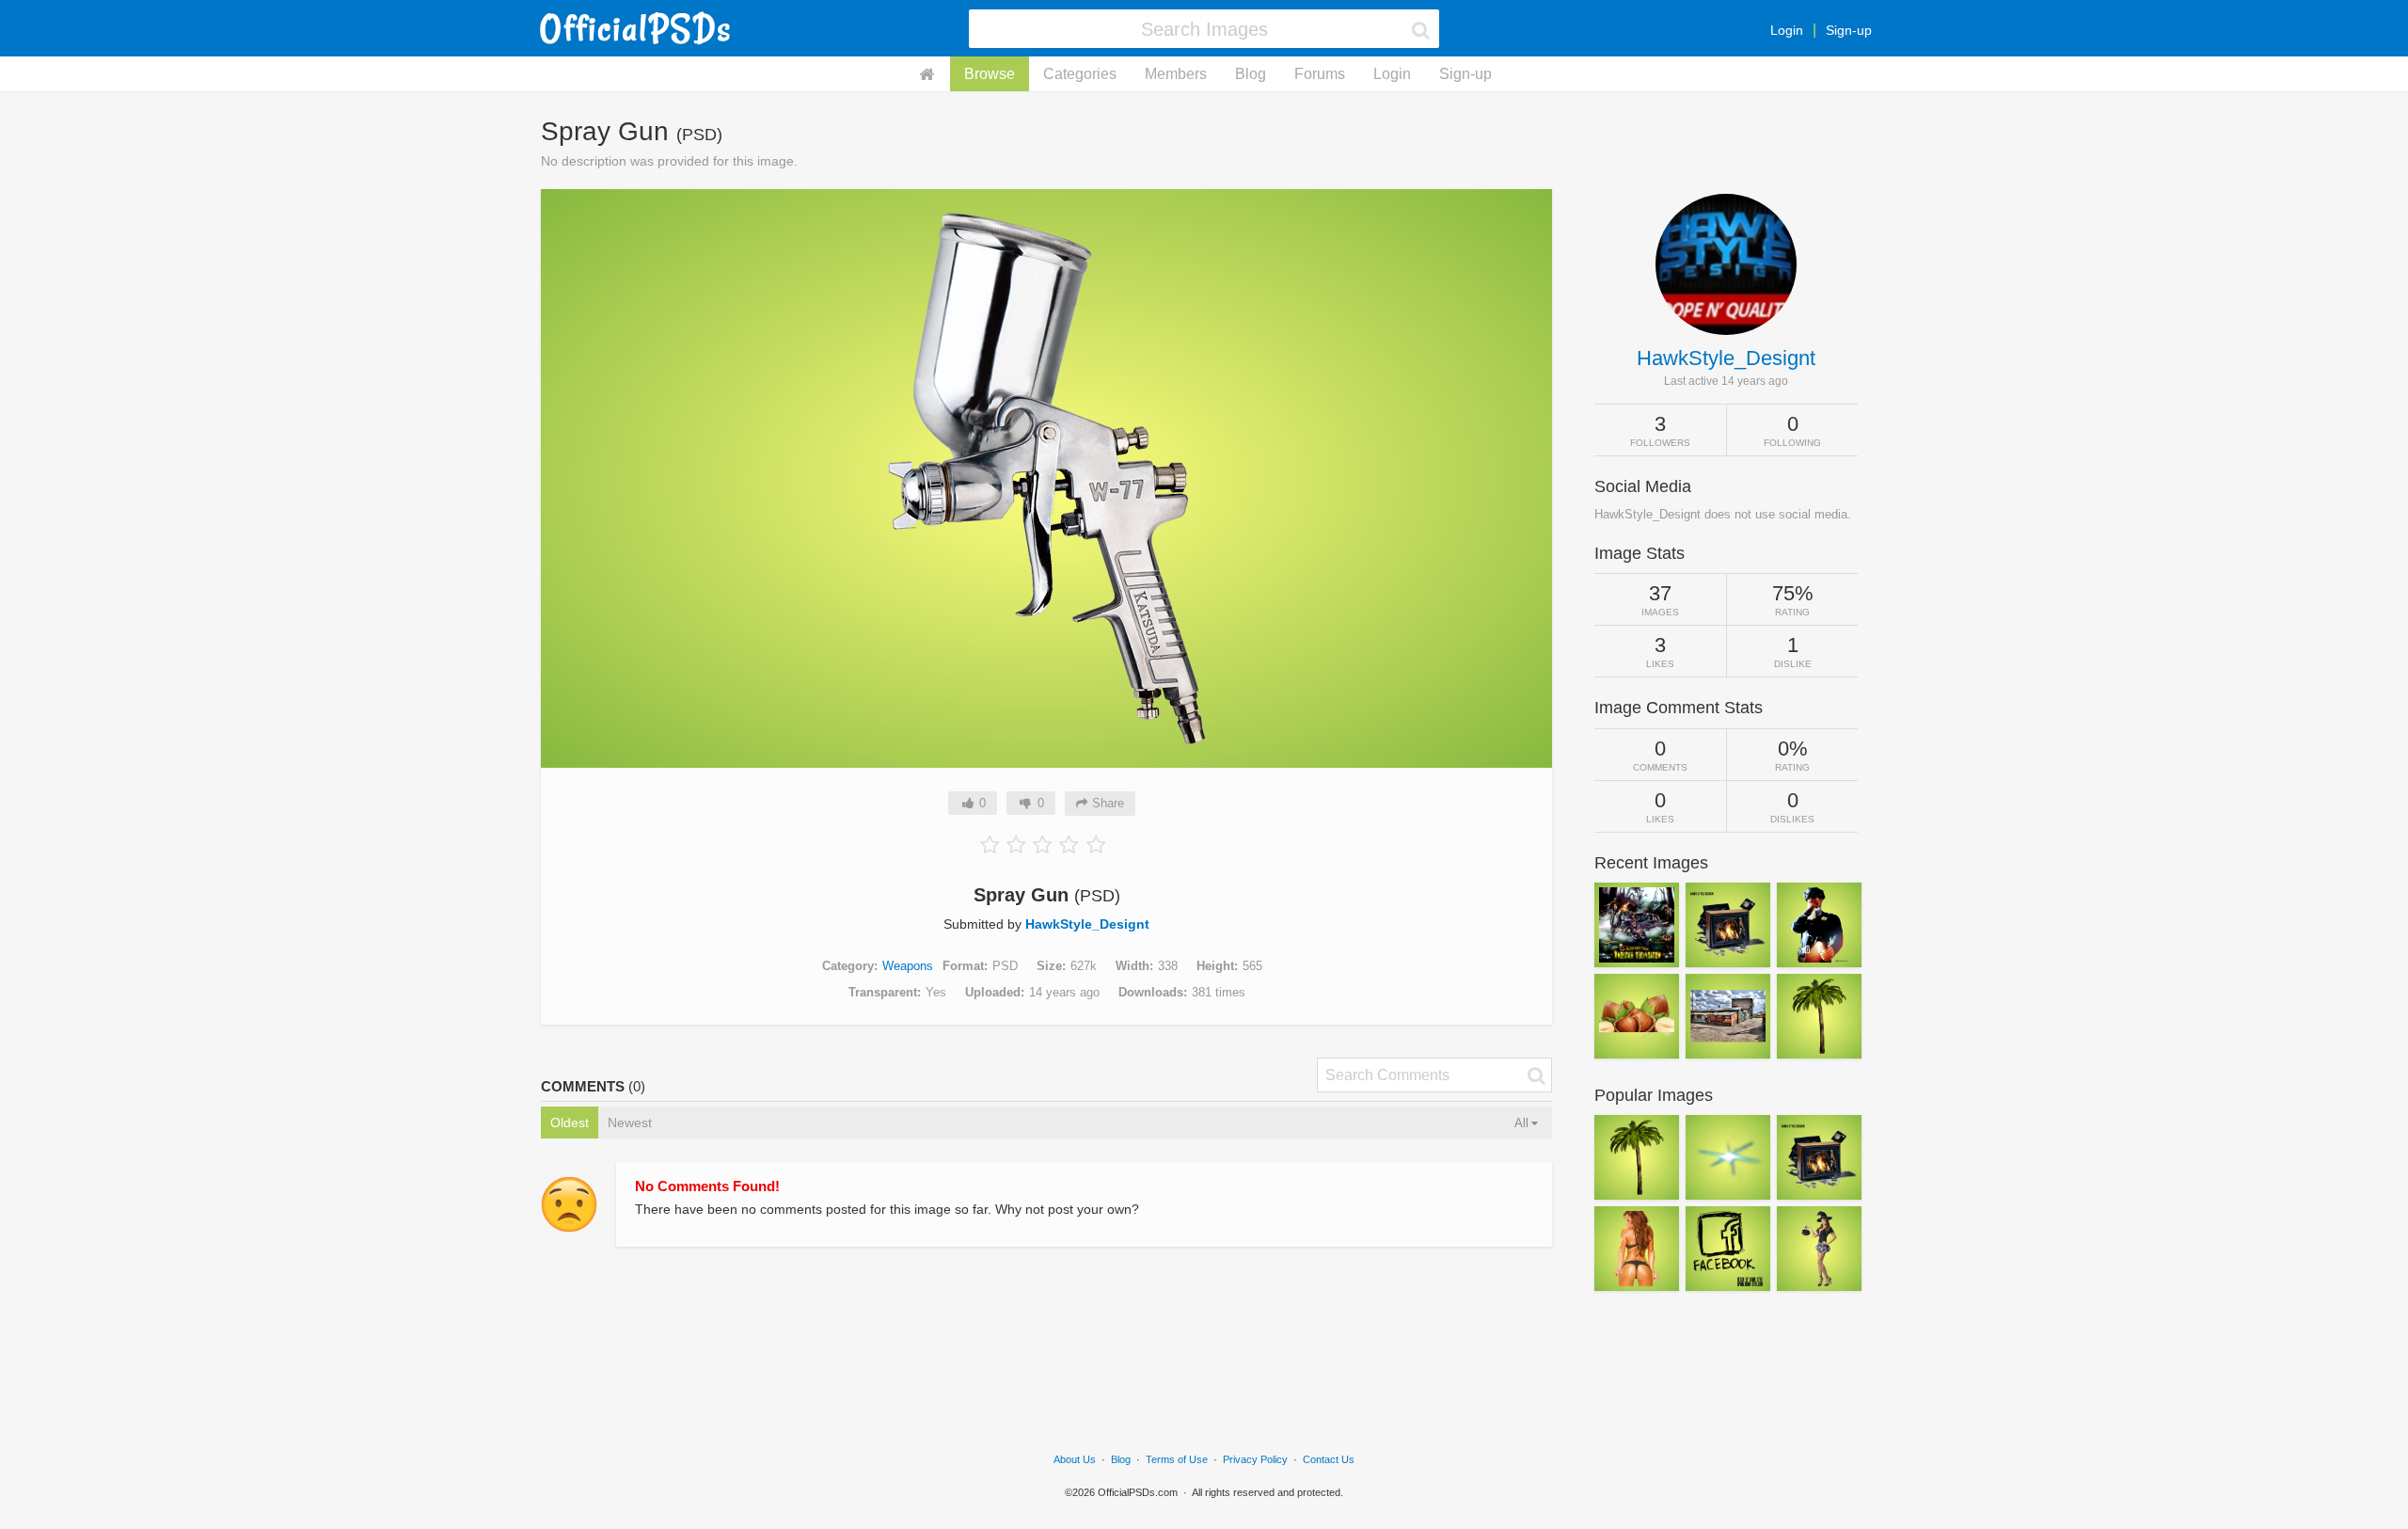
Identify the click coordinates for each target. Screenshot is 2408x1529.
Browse (990, 74)
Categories (1080, 74)
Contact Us (1329, 1459)
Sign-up (1849, 30)
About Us (1075, 1459)
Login (1787, 30)
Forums (1320, 74)
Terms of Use (1177, 1459)
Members (1176, 74)
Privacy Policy (1255, 1459)
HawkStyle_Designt (1087, 924)
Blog (1251, 74)
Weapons (908, 966)
